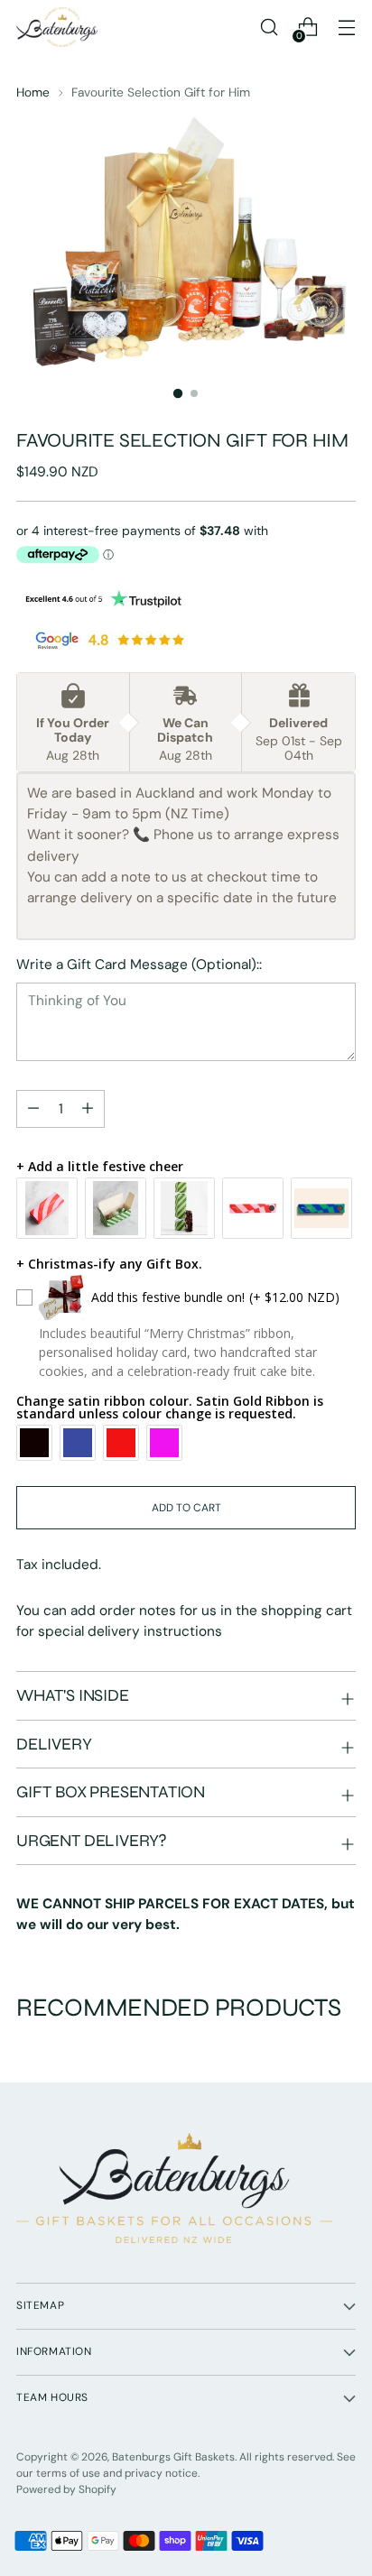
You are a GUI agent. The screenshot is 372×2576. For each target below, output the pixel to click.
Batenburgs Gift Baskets (173, 2457)
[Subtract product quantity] (88, 1109)
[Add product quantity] (33, 1109)
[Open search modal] (269, 28)
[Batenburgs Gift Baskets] (57, 27)
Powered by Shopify (66, 2489)
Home (33, 92)
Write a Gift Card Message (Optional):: (139, 965)
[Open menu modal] (346, 28)
